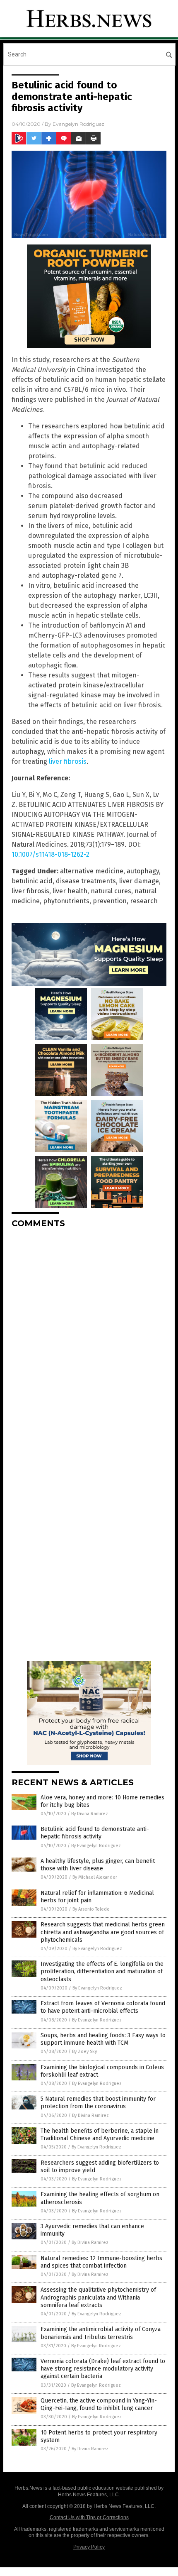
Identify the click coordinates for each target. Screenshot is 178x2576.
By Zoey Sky (84, 2052)
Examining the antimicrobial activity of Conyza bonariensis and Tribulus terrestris (101, 2333)
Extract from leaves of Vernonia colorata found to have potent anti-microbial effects (103, 2007)
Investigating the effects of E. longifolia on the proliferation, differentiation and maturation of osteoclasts (102, 1971)
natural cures (111, 891)
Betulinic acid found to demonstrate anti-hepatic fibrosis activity (95, 1833)
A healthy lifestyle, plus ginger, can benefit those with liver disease (98, 1865)
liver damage (139, 881)
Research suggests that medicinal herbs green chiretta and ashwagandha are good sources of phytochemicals (103, 1932)
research (144, 901)
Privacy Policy (89, 2547)
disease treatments (86, 881)
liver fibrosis (68, 761)
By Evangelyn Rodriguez (96, 1846)
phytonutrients (66, 901)
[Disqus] (89, 1339)
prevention (110, 901)
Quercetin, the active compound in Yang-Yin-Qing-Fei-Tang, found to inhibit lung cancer (99, 2404)
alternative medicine (92, 871)
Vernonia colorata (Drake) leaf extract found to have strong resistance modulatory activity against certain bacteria (103, 2369)
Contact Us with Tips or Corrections (89, 2517)
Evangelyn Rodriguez (78, 124)
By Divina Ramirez (90, 1814)
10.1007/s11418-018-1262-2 (51, 854)
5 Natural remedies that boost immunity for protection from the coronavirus (98, 2103)
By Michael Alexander (95, 1877)
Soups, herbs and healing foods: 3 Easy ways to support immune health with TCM (103, 2039)
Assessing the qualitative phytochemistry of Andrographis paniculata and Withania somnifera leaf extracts (98, 2297)
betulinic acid (32, 881)
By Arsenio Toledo (91, 1909)
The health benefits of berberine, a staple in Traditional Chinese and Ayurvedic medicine (100, 2135)
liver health (70, 891)
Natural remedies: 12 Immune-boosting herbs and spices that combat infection (101, 2262)
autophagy (143, 871)
